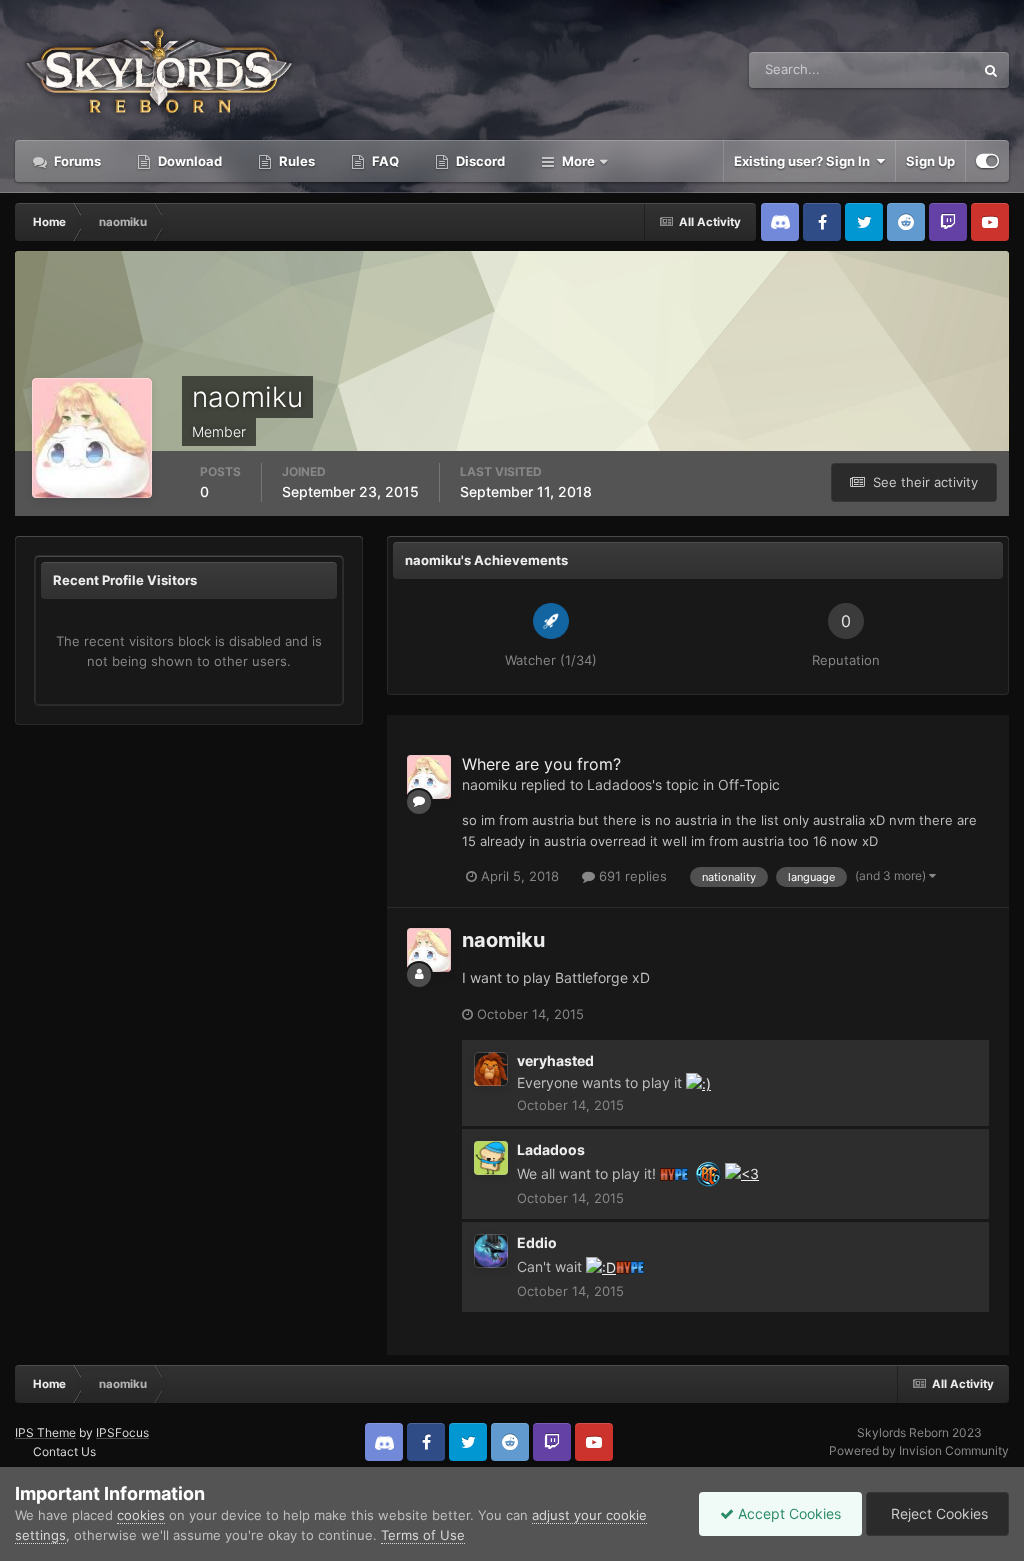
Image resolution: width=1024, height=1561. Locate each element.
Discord (479, 161)
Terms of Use (423, 1535)
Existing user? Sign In (805, 161)
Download (188, 161)
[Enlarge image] (698, 1082)
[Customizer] (987, 161)
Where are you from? (541, 764)
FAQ (384, 161)
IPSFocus (122, 1432)
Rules (295, 161)
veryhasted (555, 1060)
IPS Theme (45, 1432)
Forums (76, 161)
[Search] (991, 70)
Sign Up (930, 161)
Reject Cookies (937, 1513)
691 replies (631, 876)
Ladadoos (619, 784)
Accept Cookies (787, 1513)
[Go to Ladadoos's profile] (491, 1158)
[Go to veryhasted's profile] (491, 1069)
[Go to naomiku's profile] (429, 777)
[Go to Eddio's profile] (491, 1251)
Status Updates (903, 69)
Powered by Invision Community (919, 1450)
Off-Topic (749, 784)
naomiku (489, 784)
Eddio (537, 1242)
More (578, 161)
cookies (141, 1515)
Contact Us (64, 1451)
